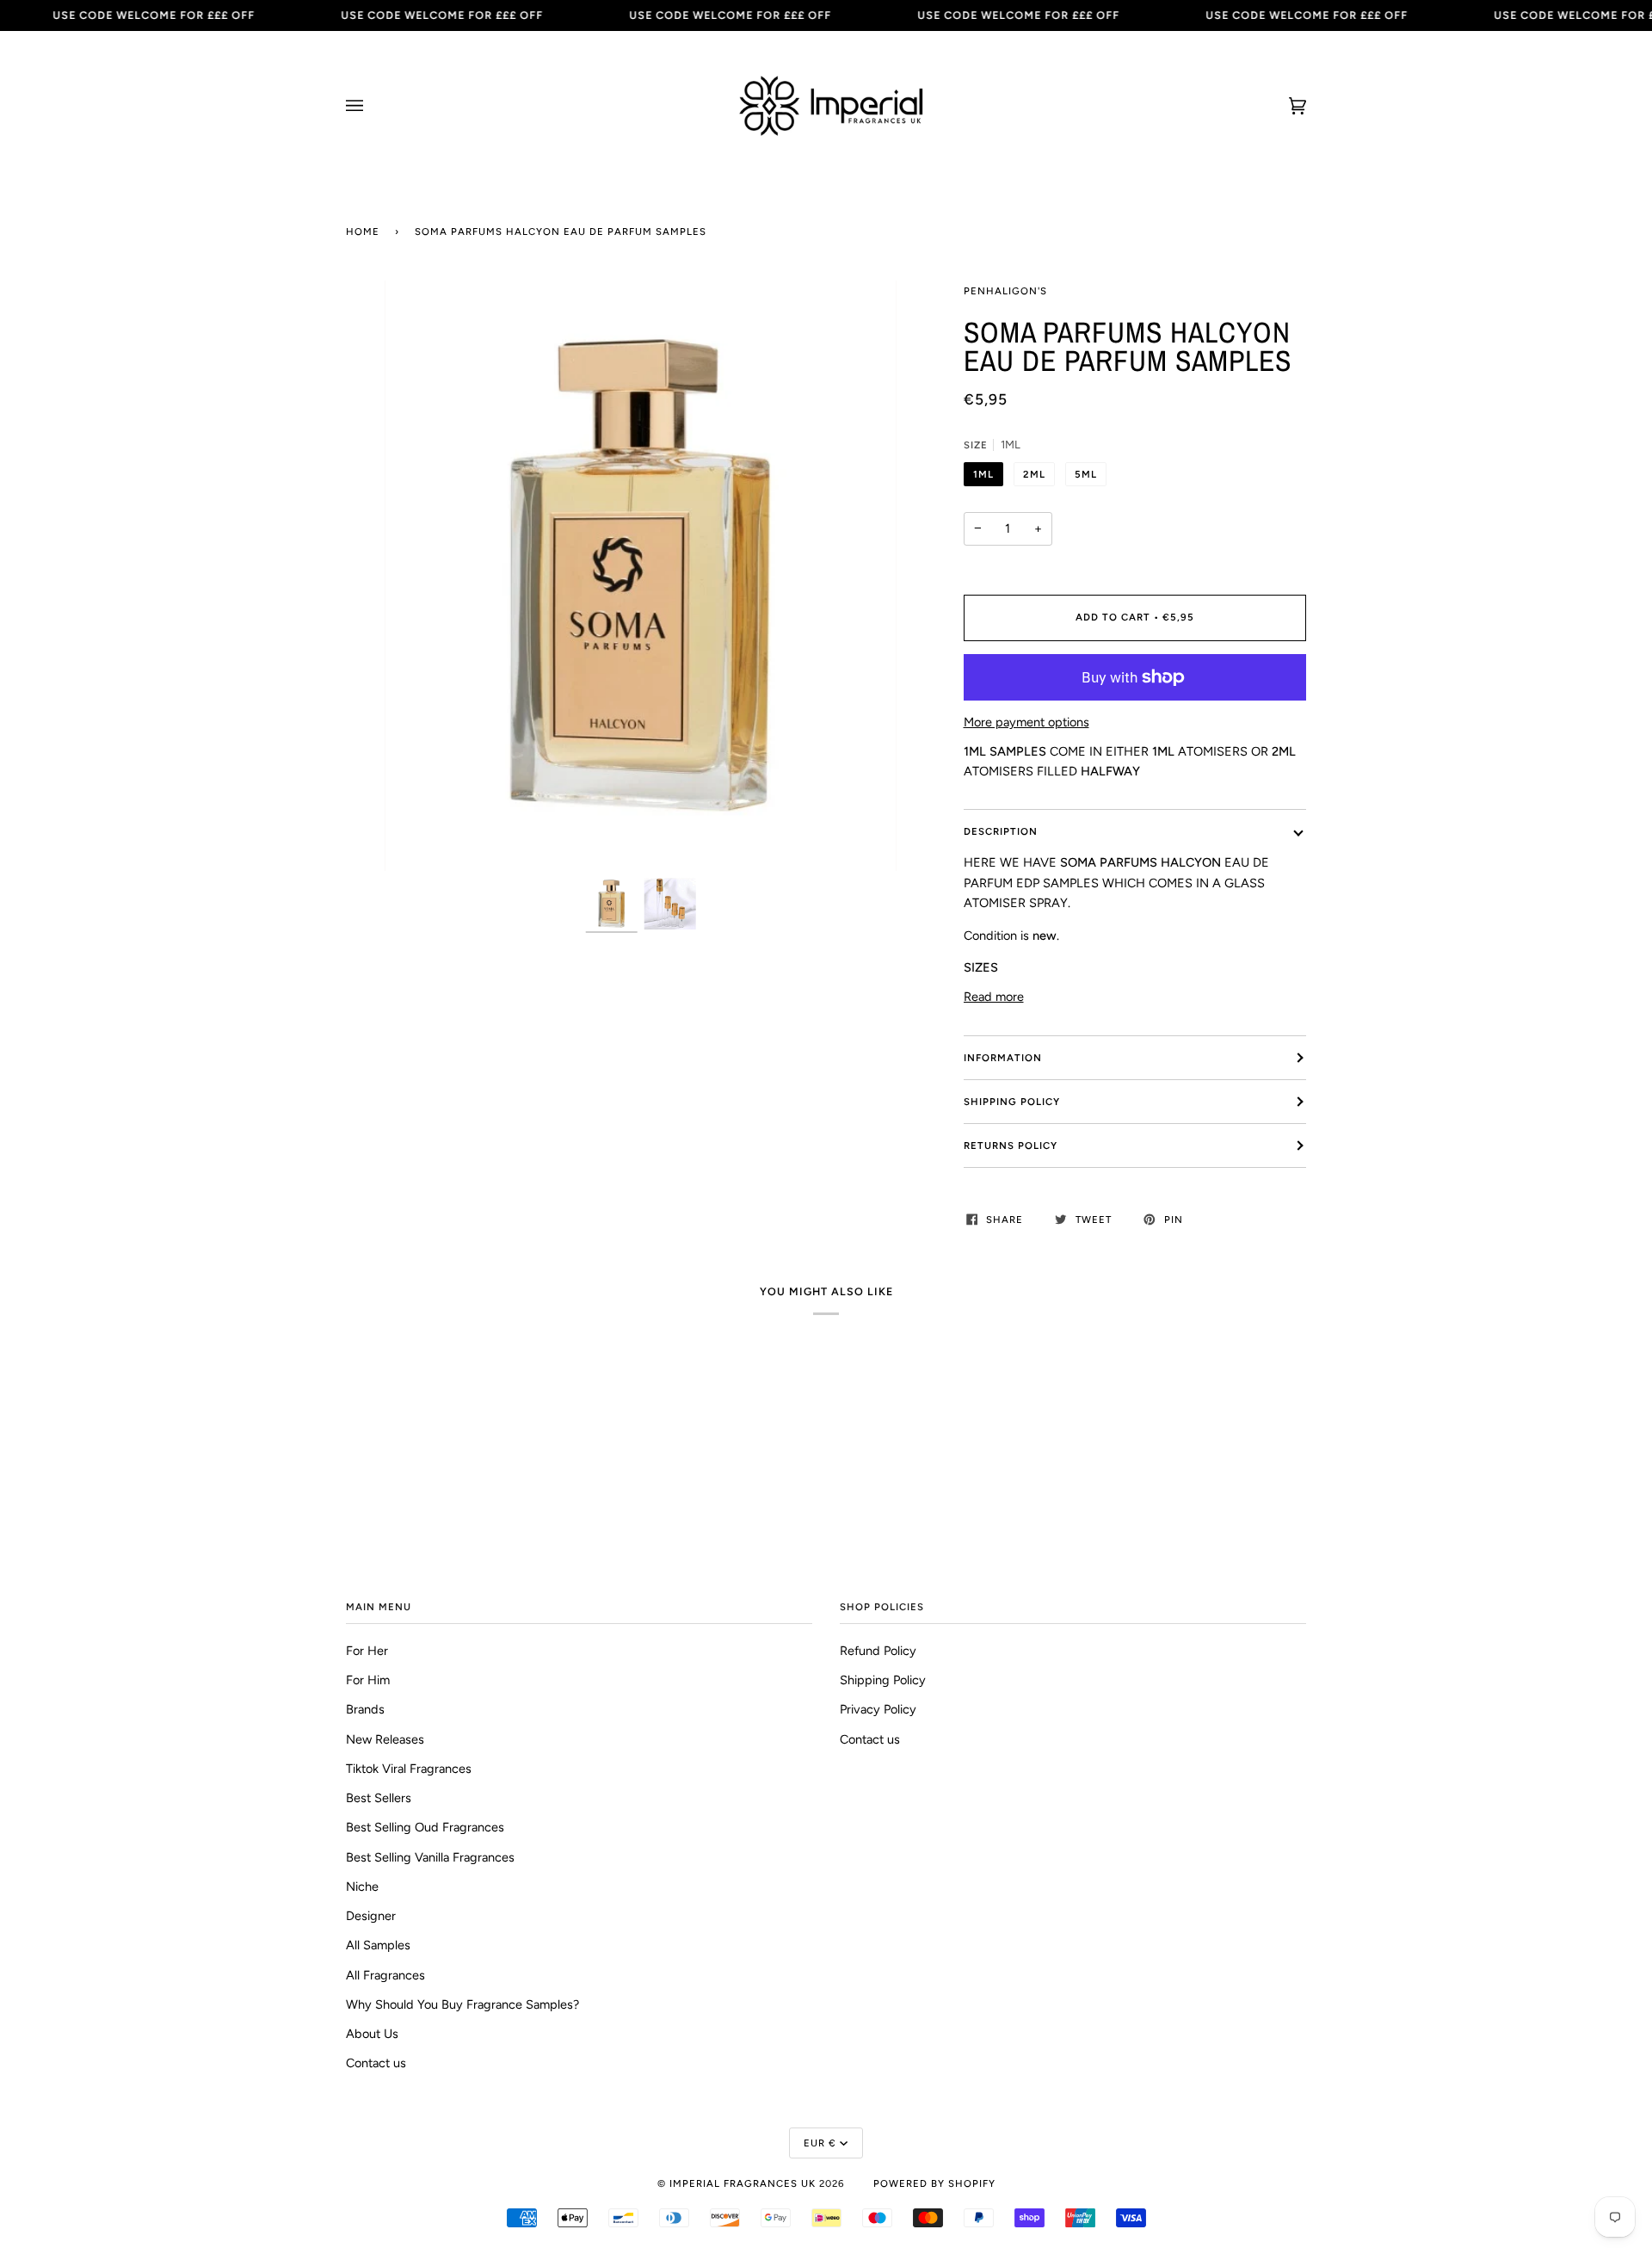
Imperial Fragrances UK (743, 2183)
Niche (362, 1887)
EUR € (820, 2143)
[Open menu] (372, 106)
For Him (368, 1680)
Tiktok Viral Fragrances (409, 1769)
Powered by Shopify (934, 2183)
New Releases (385, 1739)
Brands (365, 1709)
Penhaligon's (1005, 291)
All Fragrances (385, 1975)
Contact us (376, 2063)
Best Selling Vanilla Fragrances (430, 1857)
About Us (372, 2034)
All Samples (378, 1945)
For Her (367, 1651)
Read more (994, 997)
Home (363, 232)
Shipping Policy (1012, 1102)
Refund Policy (878, 1651)
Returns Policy (1011, 1146)
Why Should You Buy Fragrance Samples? (462, 2004)
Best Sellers (379, 1798)
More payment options (1026, 722)
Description (1001, 831)
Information (1003, 1058)
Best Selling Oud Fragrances (425, 1827)
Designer (371, 1916)
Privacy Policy (878, 1709)
